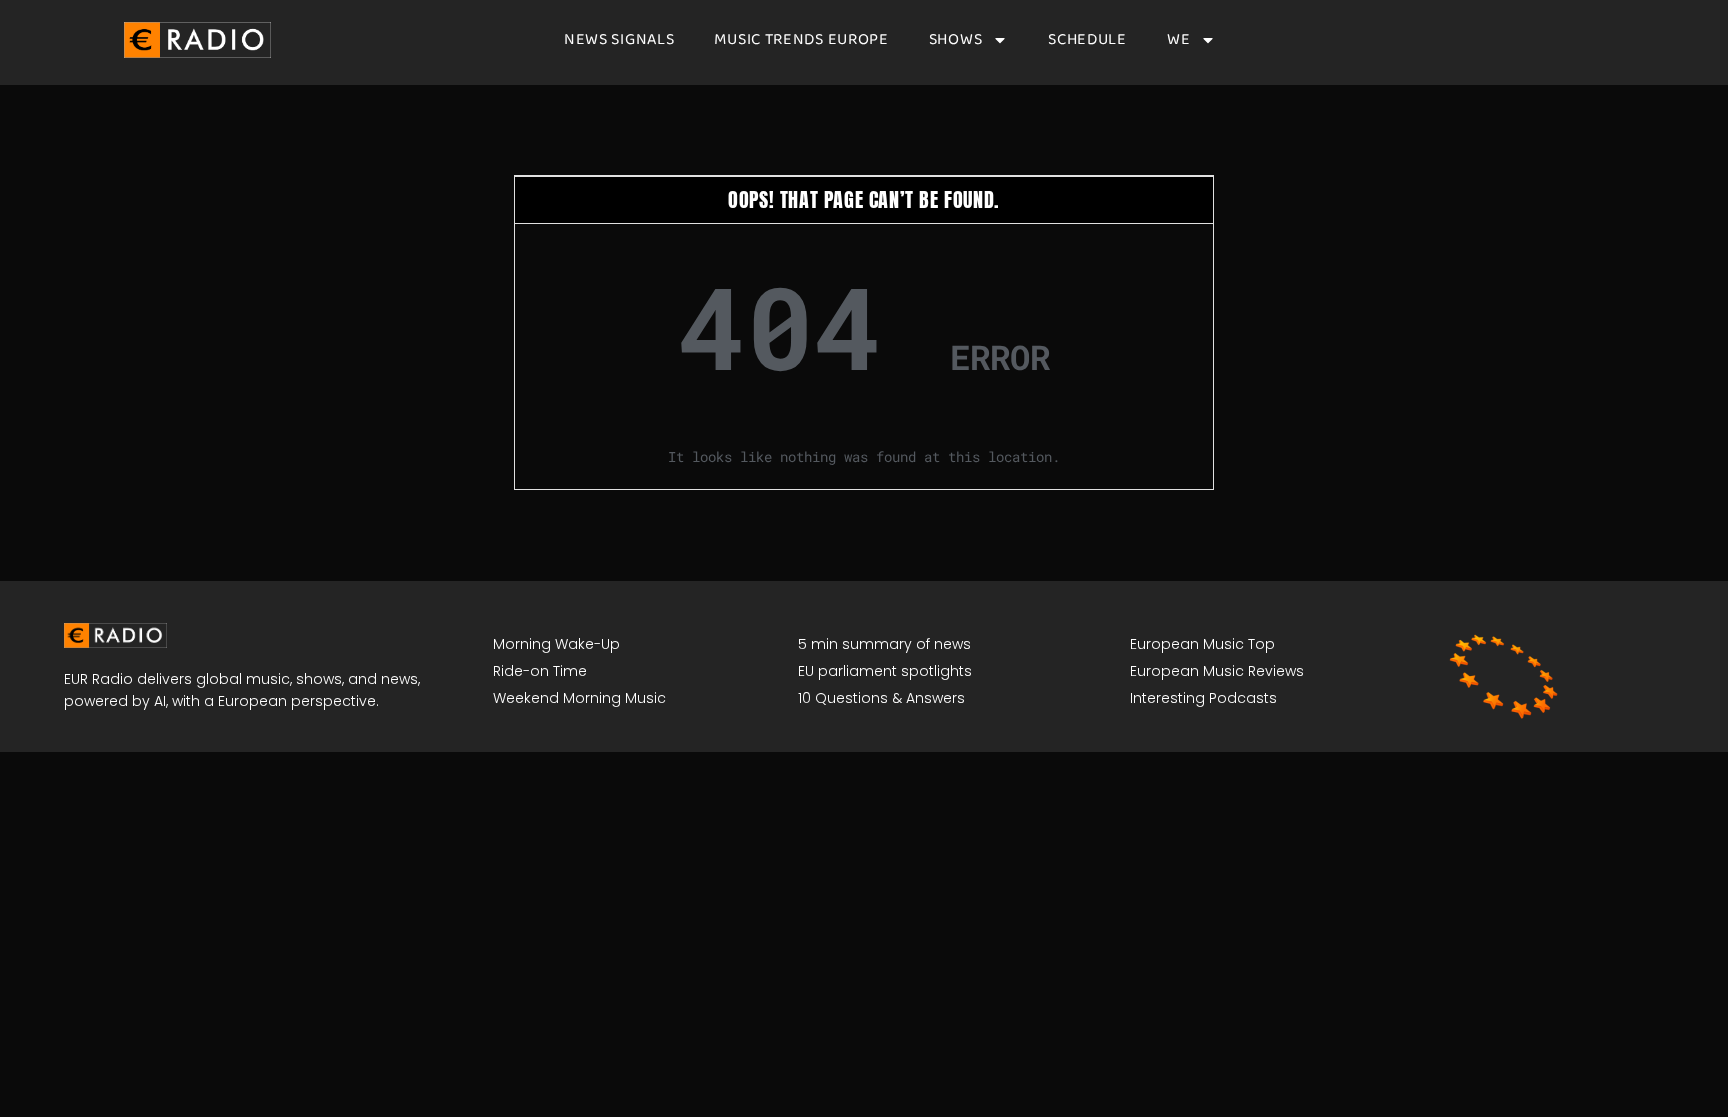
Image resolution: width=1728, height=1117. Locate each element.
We (1178, 40)
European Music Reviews (1217, 671)
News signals (619, 40)
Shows (956, 40)
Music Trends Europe (801, 40)
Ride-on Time (540, 671)
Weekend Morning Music (579, 698)
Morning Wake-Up (556, 644)
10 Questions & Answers (881, 698)
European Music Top (1202, 644)
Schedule (1087, 40)
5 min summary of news (884, 644)
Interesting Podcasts (1203, 698)
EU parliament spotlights (885, 671)
